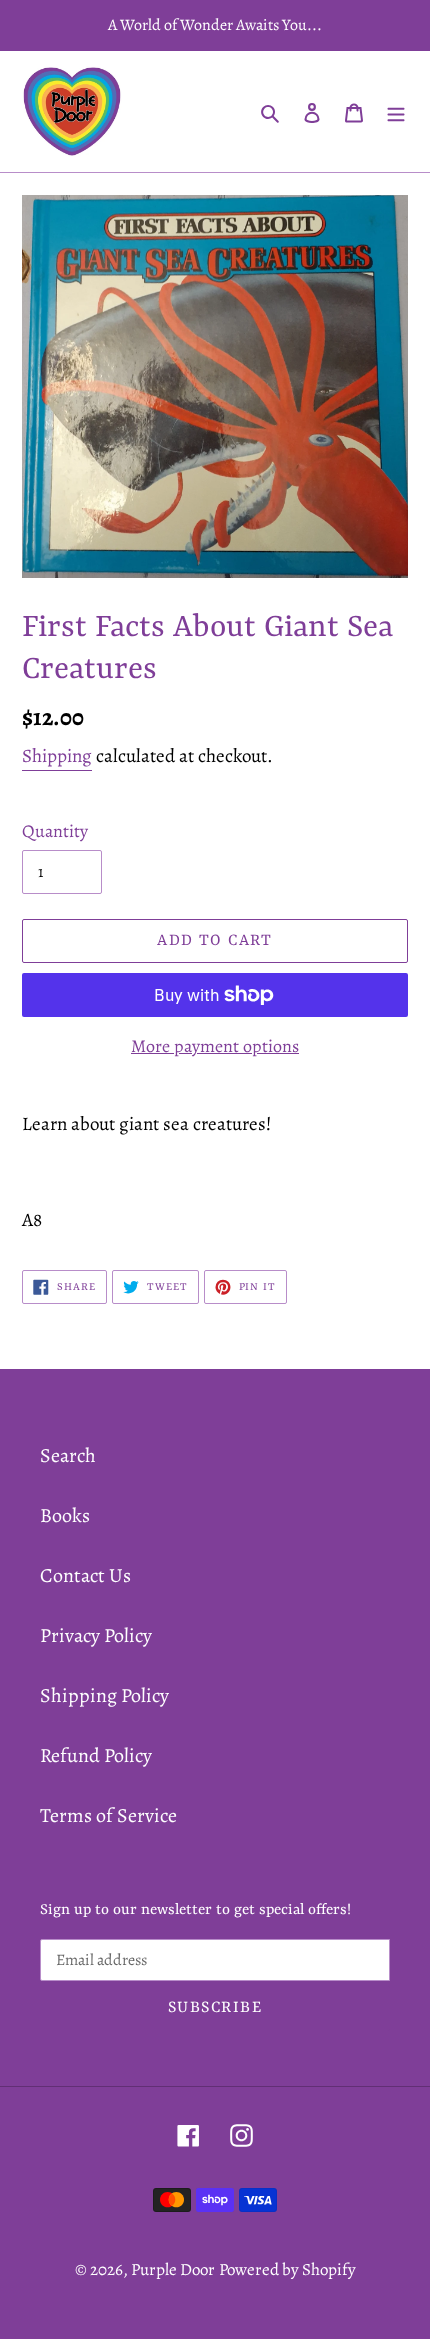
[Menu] (396, 112)
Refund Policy (96, 1755)
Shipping (57, 756)
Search (68, 1455)
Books (65, 1515)
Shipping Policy (104, 1695)
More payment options (215, 1046)
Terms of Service (108, 1815)
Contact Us (85, 1575)
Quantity (55, 831)
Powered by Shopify (287, 2269)
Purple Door (173, 2269)
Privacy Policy (96, 1635)
